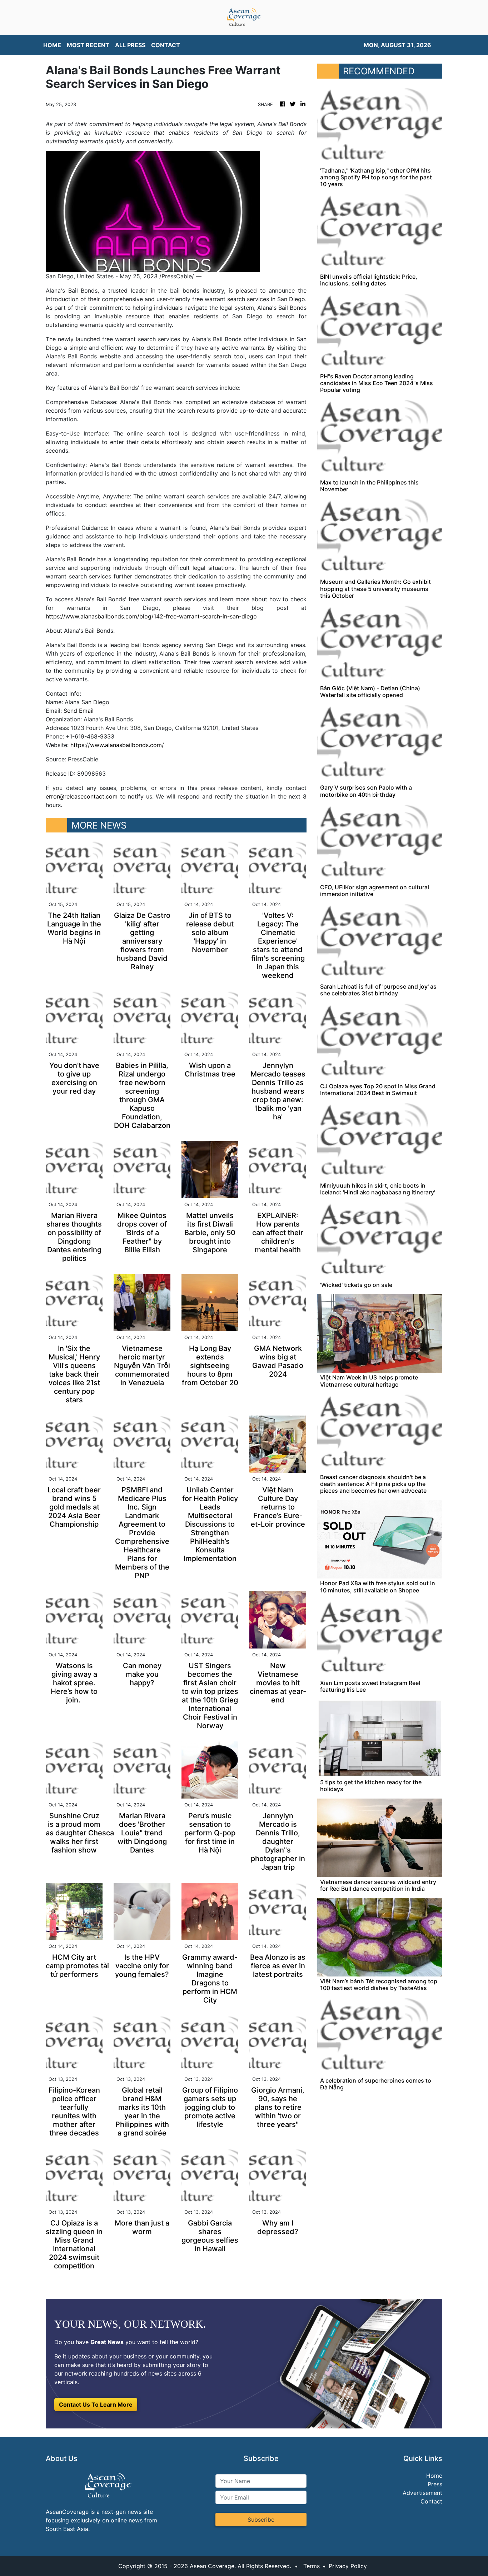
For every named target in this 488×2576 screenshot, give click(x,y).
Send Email (79, 711)
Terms (312, 2566)
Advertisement (422, 2493)
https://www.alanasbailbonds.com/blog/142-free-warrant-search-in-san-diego (151, 616)
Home (434, 2476)
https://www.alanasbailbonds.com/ (117, 745)
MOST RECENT (88, 45)
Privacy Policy (348, 2566)
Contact (431, 2501)
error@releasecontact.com (82, 796)
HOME (52, 45)
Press (435, 2484)
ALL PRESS (130, 45)
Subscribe (261, 2520)
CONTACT (166, 45)
